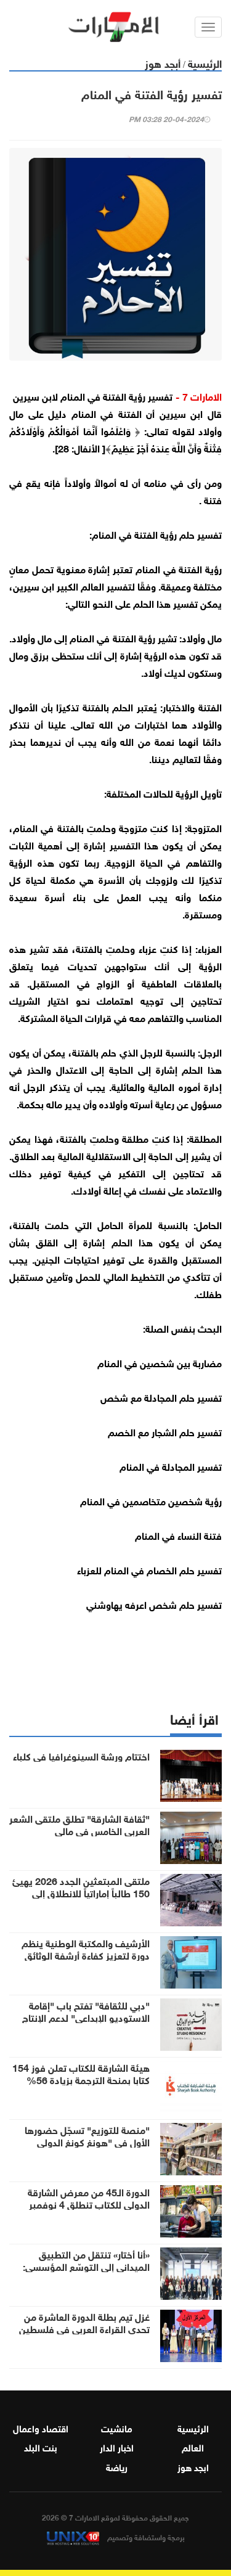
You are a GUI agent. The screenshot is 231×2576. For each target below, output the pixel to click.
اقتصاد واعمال (41, 2427)
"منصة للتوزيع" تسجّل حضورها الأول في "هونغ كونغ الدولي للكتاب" (87, 2141)
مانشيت (117, 2427)
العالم (193, 2447)
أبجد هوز (163, 63)
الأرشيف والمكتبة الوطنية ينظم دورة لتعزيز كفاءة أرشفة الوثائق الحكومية (86, 1955)
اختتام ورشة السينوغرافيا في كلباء (81, 1756)
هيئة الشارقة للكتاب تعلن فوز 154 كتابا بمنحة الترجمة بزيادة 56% (81, 2073)
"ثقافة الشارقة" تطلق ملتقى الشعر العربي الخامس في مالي (79, 1824)
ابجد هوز (193, 2466)
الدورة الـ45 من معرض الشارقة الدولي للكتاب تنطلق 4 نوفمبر (89, 2198)
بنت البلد (41, 2447)
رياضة (117, 2466)
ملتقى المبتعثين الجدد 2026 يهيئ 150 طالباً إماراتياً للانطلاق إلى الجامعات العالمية (81, 1892)
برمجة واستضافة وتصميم (145, 2537)
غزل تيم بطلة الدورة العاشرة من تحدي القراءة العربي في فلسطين (84, 2322)
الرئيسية (205, 63)
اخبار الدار (117, 2447)
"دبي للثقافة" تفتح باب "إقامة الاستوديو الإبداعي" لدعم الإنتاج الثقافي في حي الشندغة (86, 2017)
